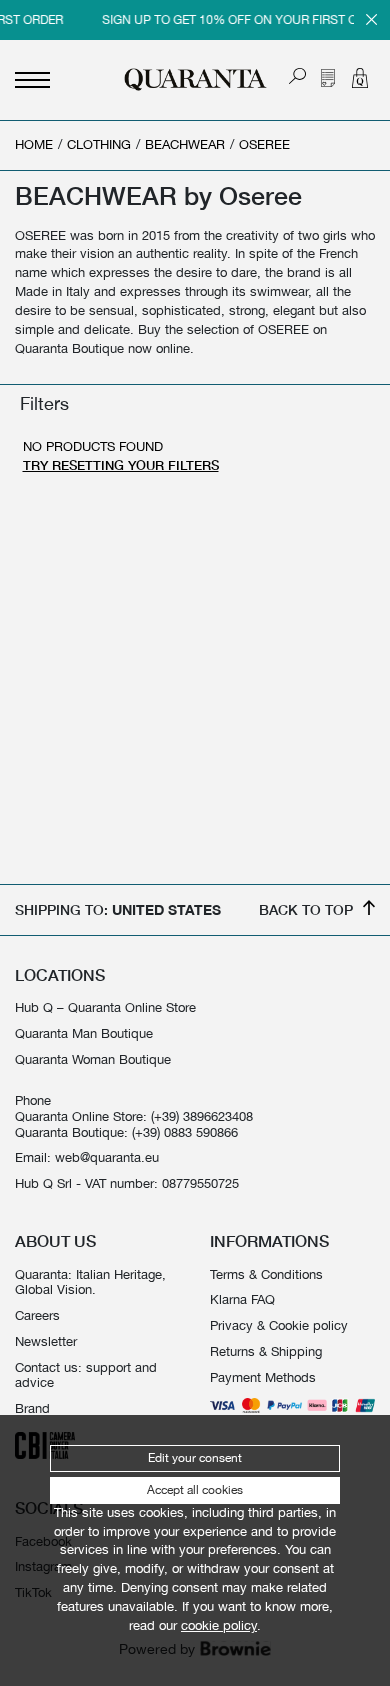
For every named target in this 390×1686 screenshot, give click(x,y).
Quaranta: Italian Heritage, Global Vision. (90, 1282)
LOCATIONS (60, 975)
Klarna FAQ (242, 1299)
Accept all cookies (195, 1490)
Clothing (99, 144)
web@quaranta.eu (107, 1157)
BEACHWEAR (185, 144)
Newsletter (46, 1341)
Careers (37, 1315)
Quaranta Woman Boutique (93, 1059)
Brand (32, 1408)
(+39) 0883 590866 (185, 1132)
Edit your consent (195, 1458)
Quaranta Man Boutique (84, 1033)
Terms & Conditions (266, 1274)
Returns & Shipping (266, 1351)
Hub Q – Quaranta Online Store (105, 1007)
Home (34, 144)
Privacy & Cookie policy (279, 1325)
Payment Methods (263, 1377)
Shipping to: (118, 909)
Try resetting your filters (121, 465)
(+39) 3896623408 (202, 1116)
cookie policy (219, 1625)
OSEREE (264, 144)
